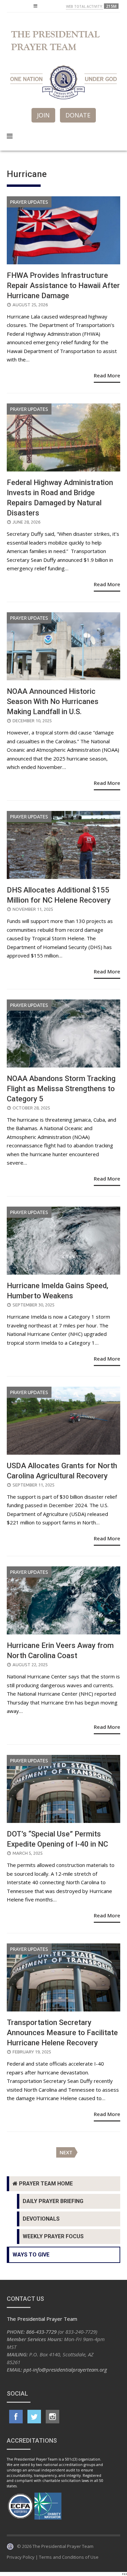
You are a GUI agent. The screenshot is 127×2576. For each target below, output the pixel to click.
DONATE (78, 115)
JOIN (43, 115)
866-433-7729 (41, 2332)
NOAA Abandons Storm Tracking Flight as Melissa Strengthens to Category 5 (61, 1089)
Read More (107, 375)
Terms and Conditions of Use (69, 2557)
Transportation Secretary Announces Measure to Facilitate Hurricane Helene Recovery (62, 2033)
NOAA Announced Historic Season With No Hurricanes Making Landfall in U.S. (53, 701)
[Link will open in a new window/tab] (16, 2417)
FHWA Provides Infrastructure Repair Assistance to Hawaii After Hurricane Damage (63, 285)
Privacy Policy (21, 2557)
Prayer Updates (29, 202)
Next (66, 2152)
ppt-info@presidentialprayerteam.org (65, 2370)
